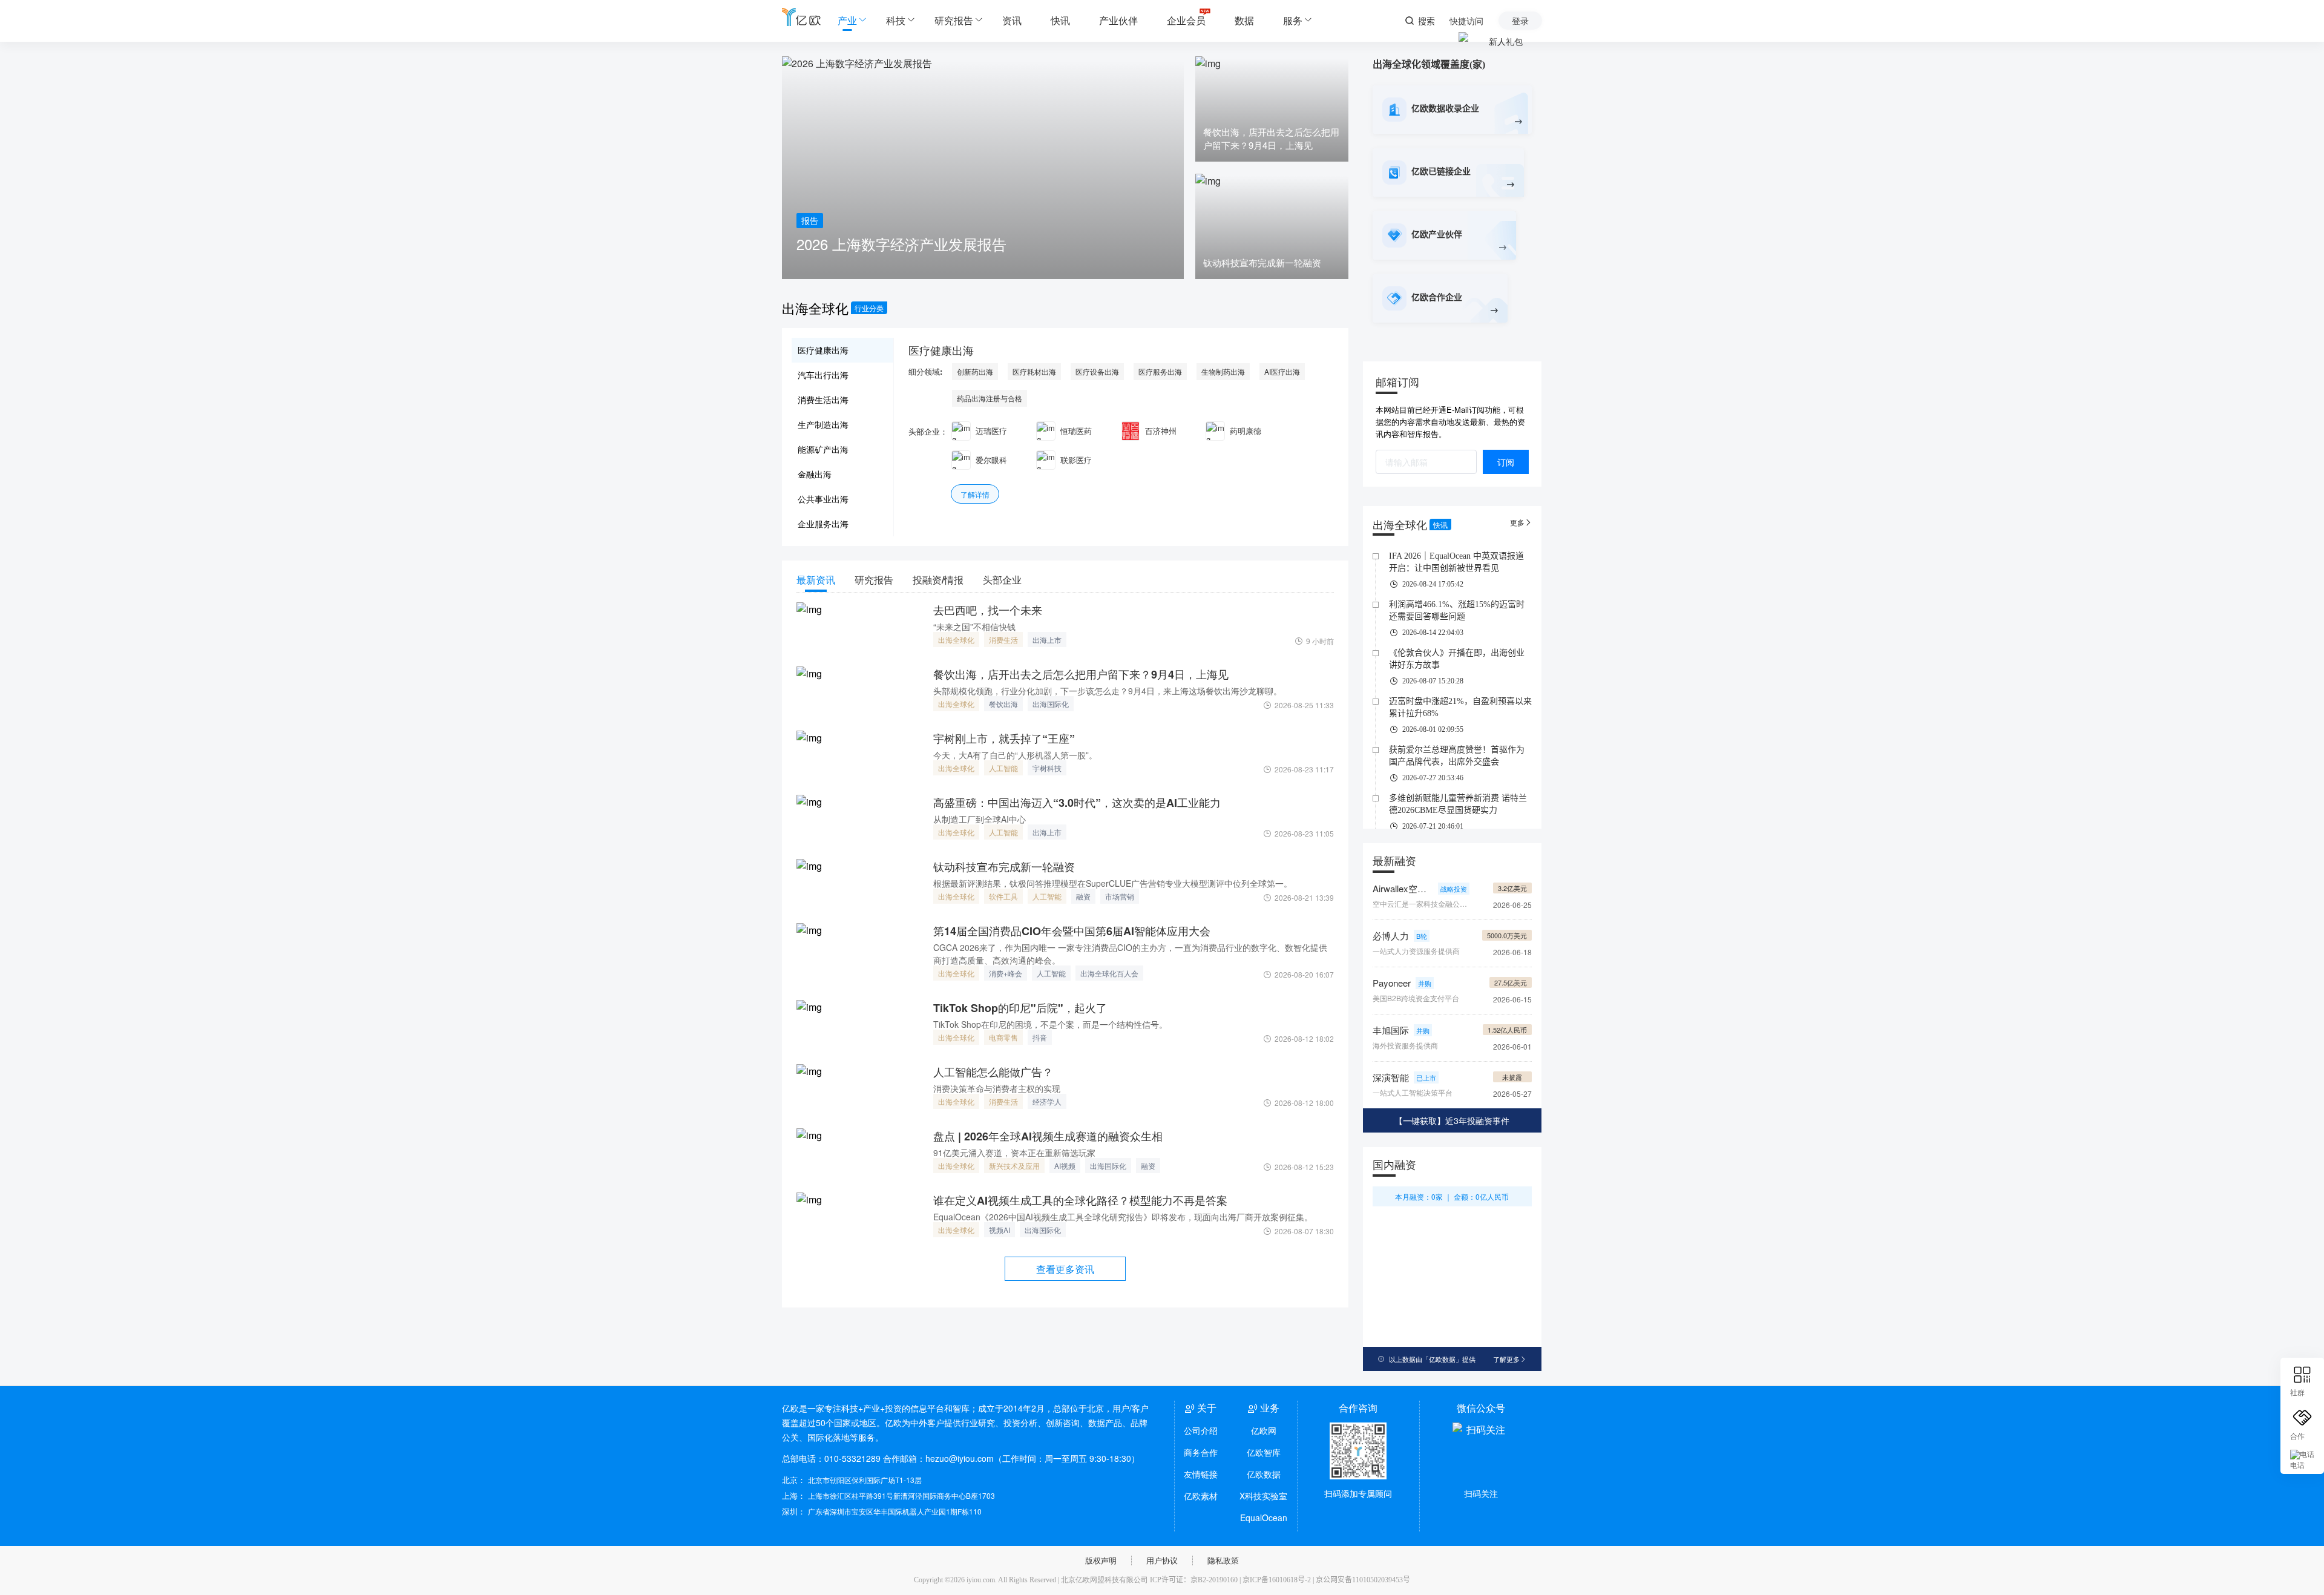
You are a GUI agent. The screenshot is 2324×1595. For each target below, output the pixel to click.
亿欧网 (1264, 1430)
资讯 (1012, 20)
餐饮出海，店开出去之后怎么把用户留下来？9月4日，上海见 (1081, 674)
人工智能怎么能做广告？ (993, 1072)
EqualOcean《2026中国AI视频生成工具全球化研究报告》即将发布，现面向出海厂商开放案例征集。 (1123, 1217)
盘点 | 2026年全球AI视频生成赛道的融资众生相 (1048, 1136)
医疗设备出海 (1097, 371)
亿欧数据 (1264, 1474)
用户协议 (1162, 1560)
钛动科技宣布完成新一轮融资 (1004, 867)
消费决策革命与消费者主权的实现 (997, 1088)
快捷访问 (1466, 21)
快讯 (1060, 20)
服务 (1293, 20)
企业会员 (1186, 20)
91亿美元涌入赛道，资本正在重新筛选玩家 (1014, 1153)
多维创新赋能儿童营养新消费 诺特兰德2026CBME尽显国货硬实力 (1458, 804)
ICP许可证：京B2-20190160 (1194, 1580)
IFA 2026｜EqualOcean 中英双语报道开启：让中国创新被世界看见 (1456, 562)
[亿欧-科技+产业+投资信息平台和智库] (801, 17)
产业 (847, 20)
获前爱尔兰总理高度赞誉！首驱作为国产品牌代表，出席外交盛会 (1457, 756)
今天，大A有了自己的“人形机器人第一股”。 (1015, 755)
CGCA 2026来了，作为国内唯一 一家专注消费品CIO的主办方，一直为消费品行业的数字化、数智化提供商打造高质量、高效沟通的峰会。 (1130, 954)
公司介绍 (1201, 1430)
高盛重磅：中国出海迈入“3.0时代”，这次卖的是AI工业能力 (1077, 803)
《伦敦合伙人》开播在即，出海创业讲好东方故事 (1457, 659)
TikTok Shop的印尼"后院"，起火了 (1020, 1008)
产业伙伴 (1118, 20)
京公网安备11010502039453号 (1363, 1580)
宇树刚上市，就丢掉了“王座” (1004, 738)
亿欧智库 (1264, 1452)
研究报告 (954, 20)
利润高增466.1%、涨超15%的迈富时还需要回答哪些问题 (1457, 610)
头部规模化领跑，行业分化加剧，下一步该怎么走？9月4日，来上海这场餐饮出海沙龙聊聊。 (1108, 691)
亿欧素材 (1201, 1496)
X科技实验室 (1263, 1496)
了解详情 (975, 494)
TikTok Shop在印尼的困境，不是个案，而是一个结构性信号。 (1050, 1024)
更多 (1521, 522)
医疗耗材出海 (1034, 371)
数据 (1244, 20)
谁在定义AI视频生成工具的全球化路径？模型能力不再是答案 (1080, 1200)
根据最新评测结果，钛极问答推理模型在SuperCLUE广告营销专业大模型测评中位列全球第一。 (1113, 883)
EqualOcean (1264, 1518)
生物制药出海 (1223, 371)
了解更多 (1510, 1359)
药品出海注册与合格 (990, 398)
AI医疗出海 (1282, 371)
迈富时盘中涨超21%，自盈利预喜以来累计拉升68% (1460, 707)
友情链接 (1201, 1474)
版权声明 (1101, 1560)
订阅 (1506, 462)
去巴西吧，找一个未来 (988, 610)
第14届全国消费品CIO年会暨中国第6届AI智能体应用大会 (1072, 931)
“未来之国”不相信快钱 (974, 626)
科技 (896, 20)
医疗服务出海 (1160, 371)
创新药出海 (975, 371)
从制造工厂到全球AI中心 (980, 819)
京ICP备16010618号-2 (1277, 1580)
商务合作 (1201, 1452)
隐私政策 (1223, 1560)
